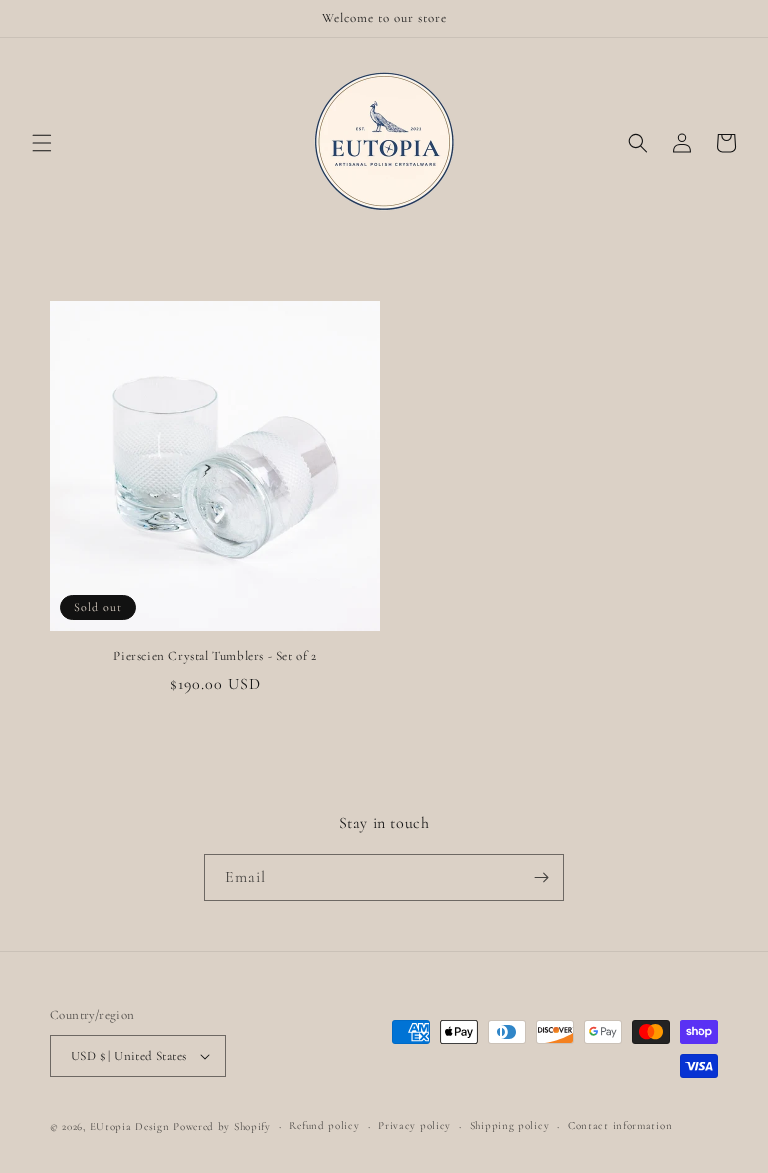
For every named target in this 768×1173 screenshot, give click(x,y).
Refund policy (324, 1125)
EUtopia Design (130, 1126)
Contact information (620, 1125)
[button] (42, 143)
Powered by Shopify (222, 1126)
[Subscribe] (541, 877)
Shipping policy (510, 1125)
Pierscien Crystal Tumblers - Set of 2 (214, 656)
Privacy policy (414, 1125)
